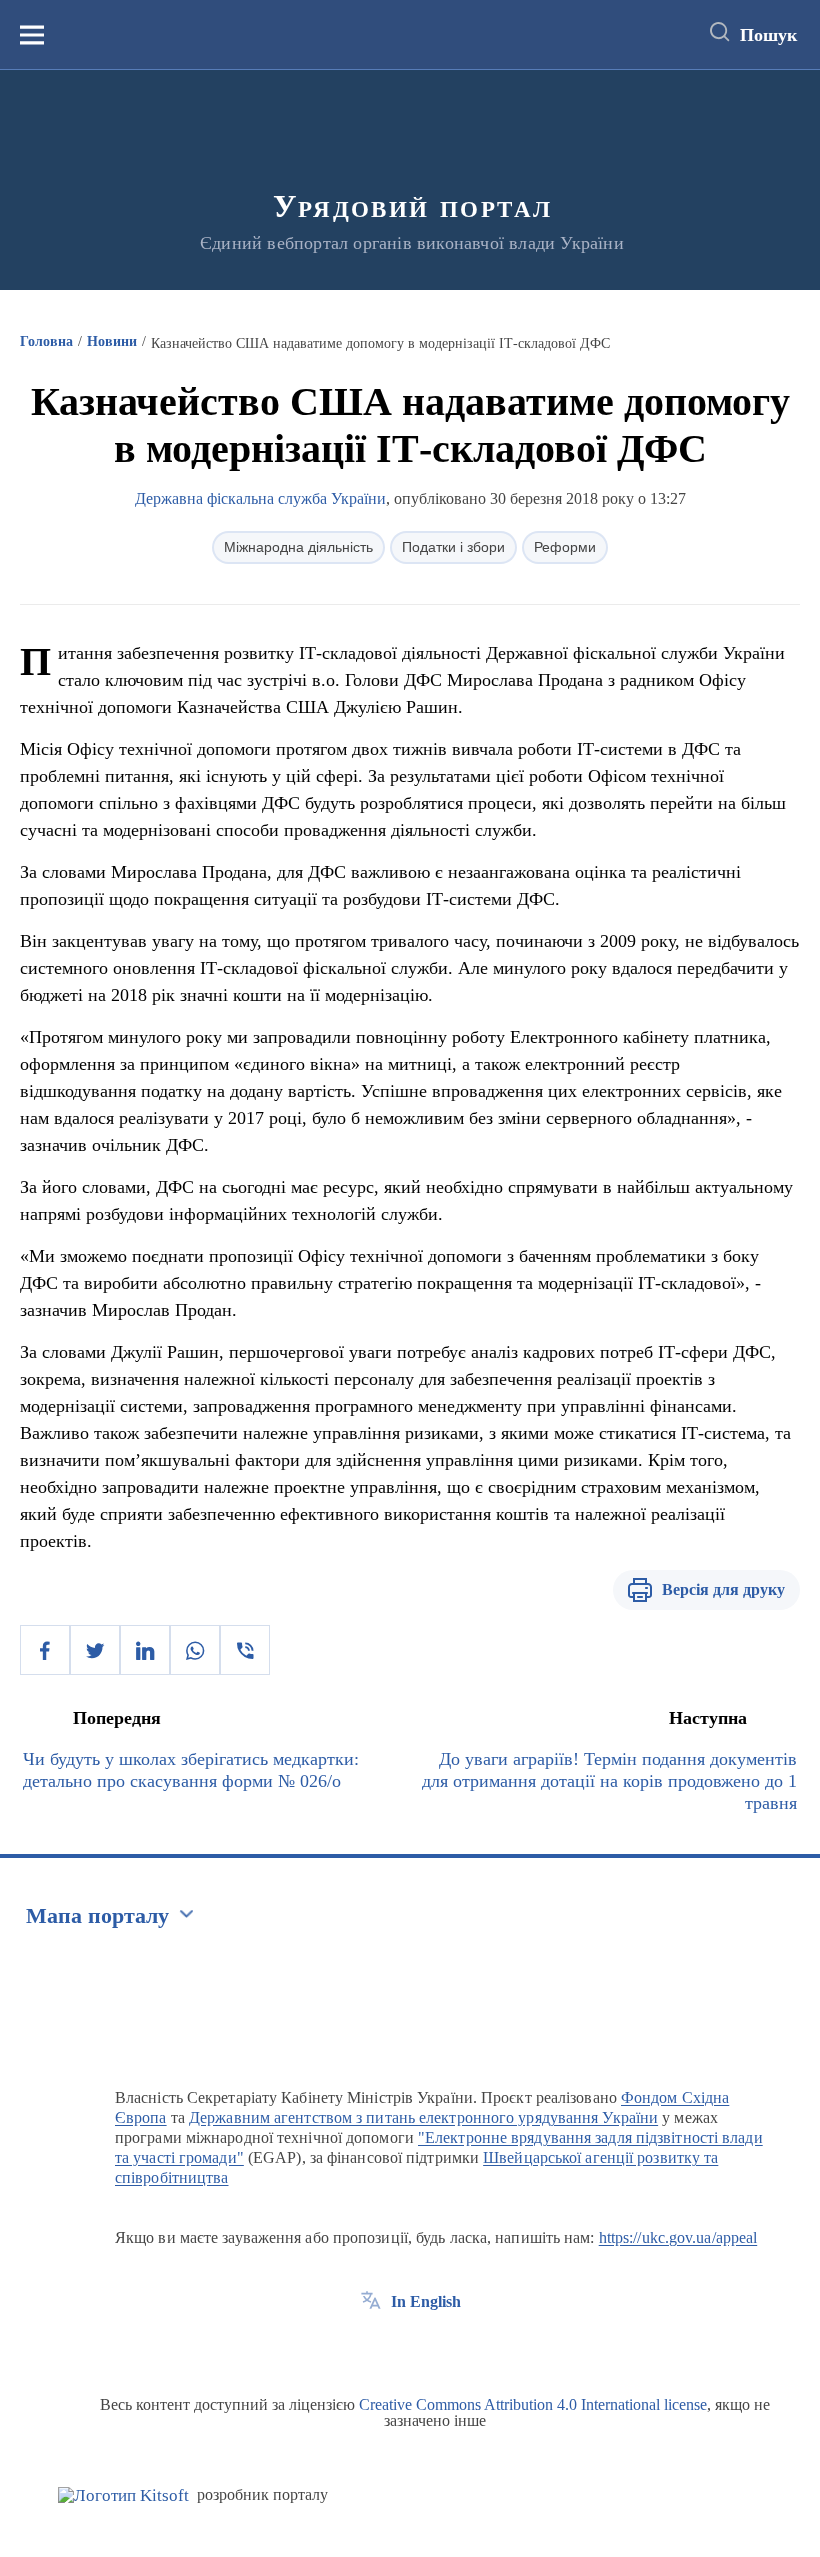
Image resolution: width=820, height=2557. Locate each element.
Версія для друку (723, 1589)
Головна (46, 341)
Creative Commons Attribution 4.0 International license (533, 2404)
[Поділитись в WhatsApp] (195, 1650)
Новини (112, 341)
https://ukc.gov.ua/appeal (678, 2237)
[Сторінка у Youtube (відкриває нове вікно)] (445, 2347)
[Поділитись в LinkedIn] (145, 1650)
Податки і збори (453, 547)
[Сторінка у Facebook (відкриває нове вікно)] (371, 2347)
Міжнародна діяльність (298, 547)
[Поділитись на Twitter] (95, 1650)
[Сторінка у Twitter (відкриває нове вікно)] (408, 2347)
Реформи (565, 547)
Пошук (768, 35)
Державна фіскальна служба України (260, 498)
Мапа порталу (97, 1915)
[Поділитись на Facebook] (45, 1650)
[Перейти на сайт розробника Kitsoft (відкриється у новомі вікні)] (123, 2495)
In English (426, 2301)
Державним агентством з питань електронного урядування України (423, 2117)
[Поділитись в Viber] (245, 1650)
